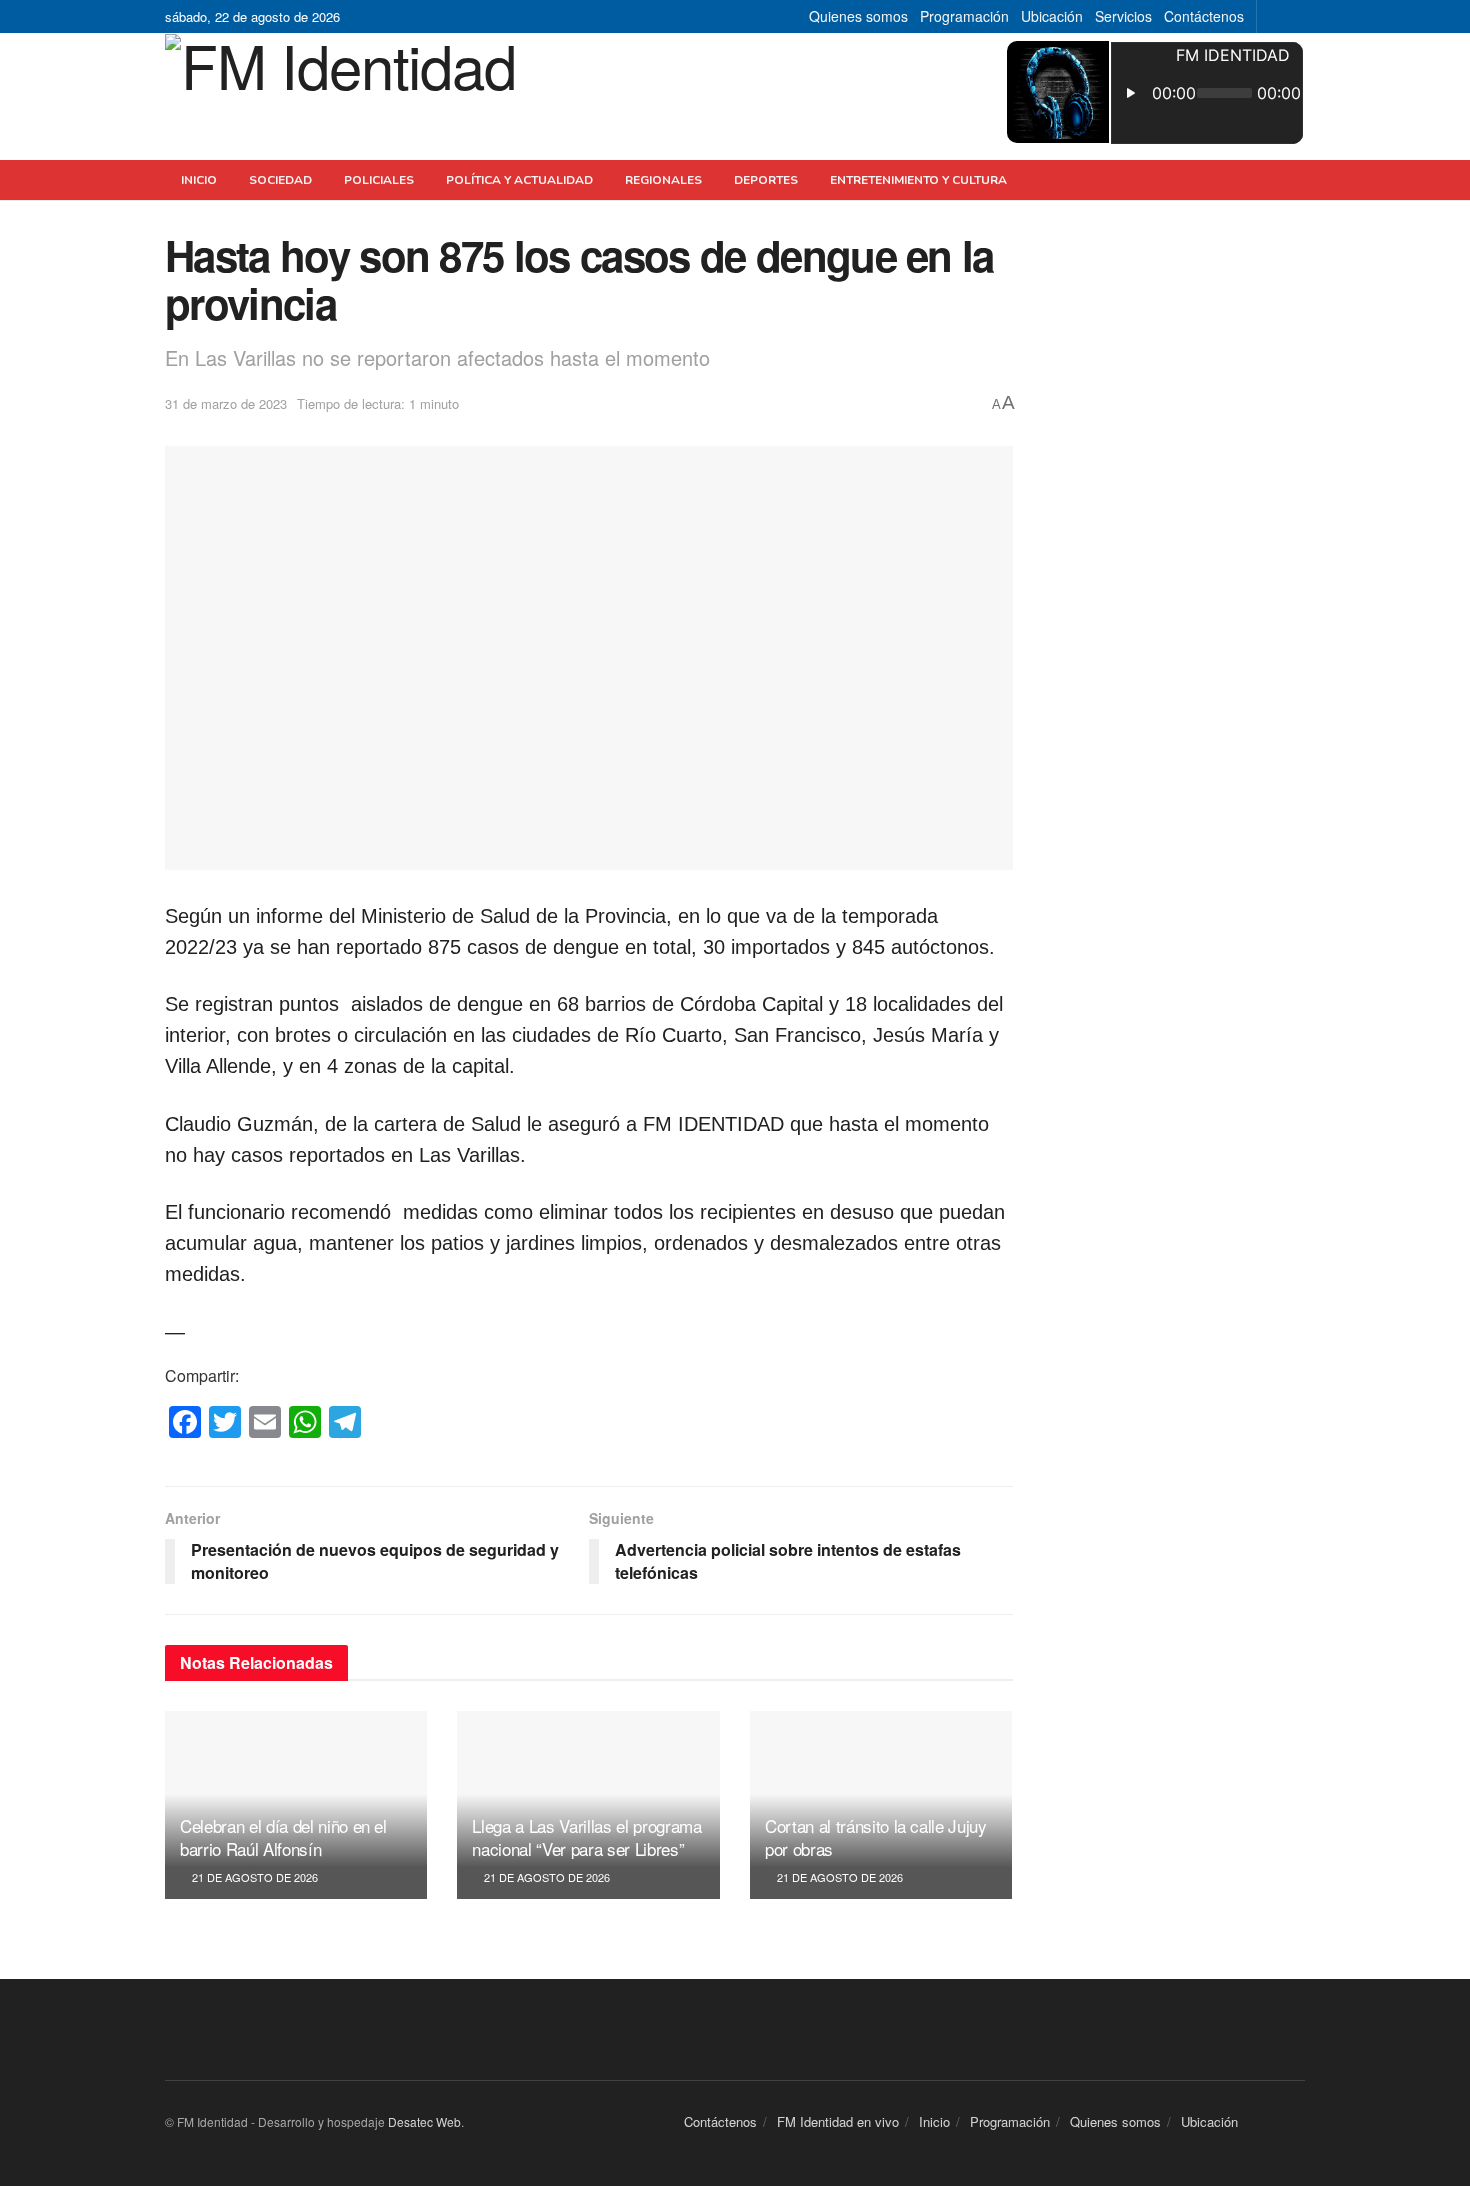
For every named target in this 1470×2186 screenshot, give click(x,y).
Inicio (199, 180)
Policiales (379, 180)
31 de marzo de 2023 (226, 403)
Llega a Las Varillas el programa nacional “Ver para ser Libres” (586, 1837)
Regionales (663, 180)
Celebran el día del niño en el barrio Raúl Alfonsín (283, 1837)
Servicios (1123, 16)
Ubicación (1052, 16)
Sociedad (280, 180)
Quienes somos (858, 16)
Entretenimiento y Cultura (918, 180)
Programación (964, 16)
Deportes (766, 180)
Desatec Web (424, 2121)
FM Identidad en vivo (838, 2121)
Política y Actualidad (519, 180)
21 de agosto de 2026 (253, 1877)
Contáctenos (1204, 16)
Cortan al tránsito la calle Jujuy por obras (876, 1837)
